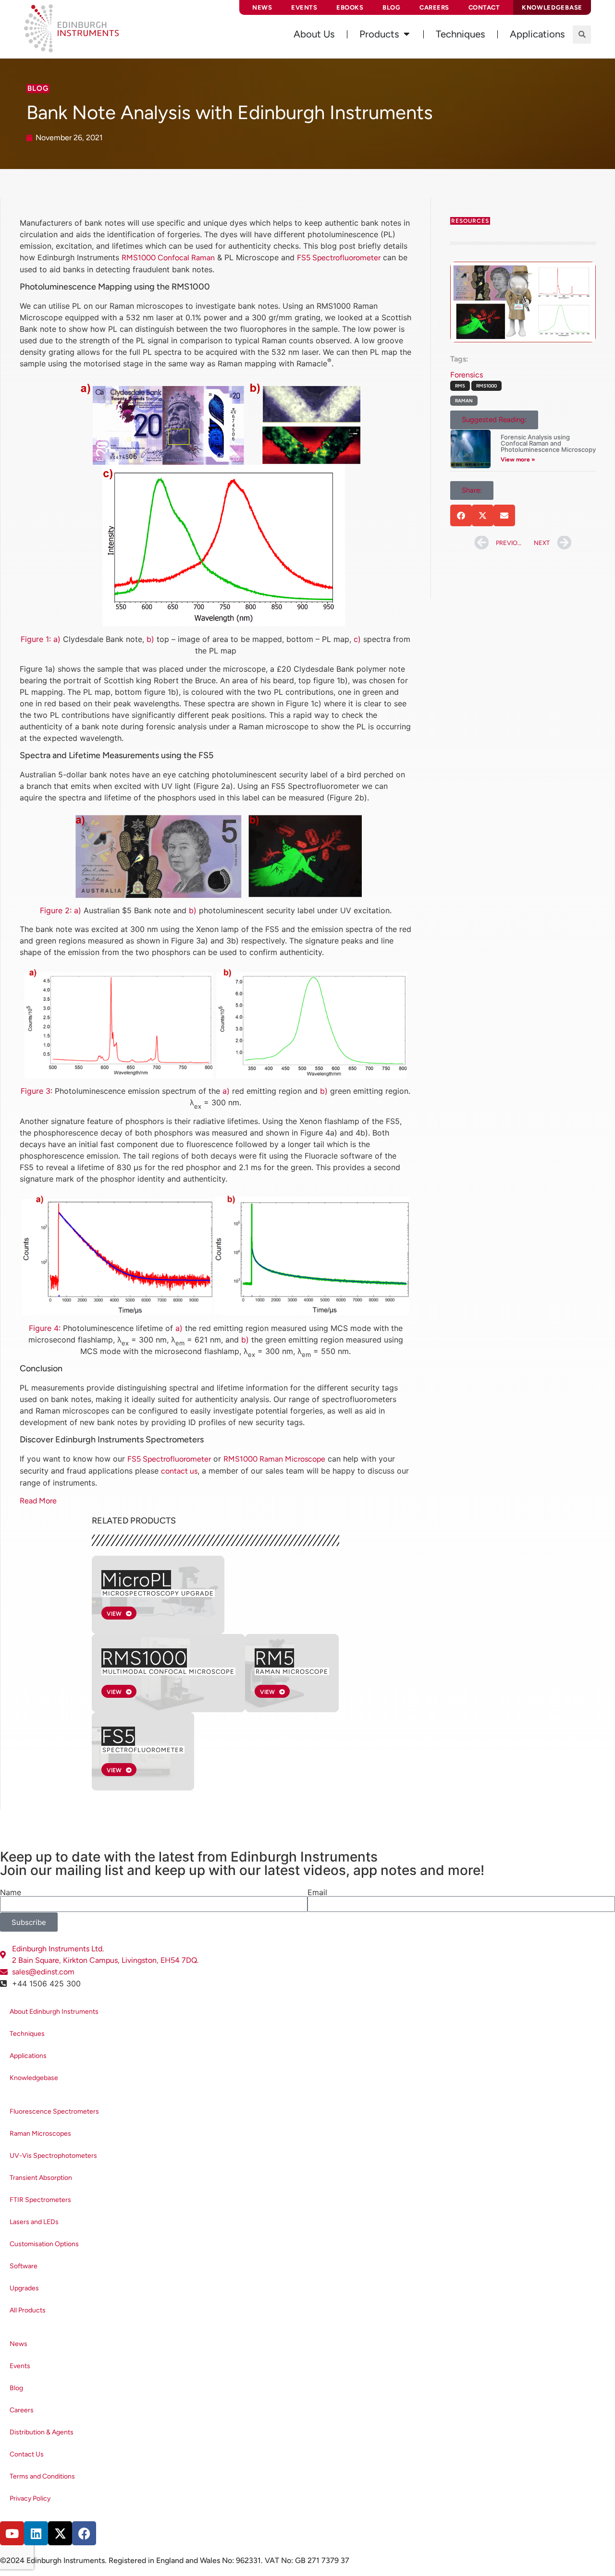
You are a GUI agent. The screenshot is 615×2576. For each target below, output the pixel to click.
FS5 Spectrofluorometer (339, 258)
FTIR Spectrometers (40, 2200)
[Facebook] (84, 2533)
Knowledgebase (34, 2078)
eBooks (350, 7)
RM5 (274, 1658)
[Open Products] (406, 34)
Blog (391, 7)
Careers (434, 7)
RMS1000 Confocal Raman (168, 258)
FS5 (118, 1736)
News (262, 7)
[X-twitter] (60, 2533)
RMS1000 (144, 1658)
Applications (28, 2056)
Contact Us (27, 2454)
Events (304, 7)
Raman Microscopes (40, 2134)
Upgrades (24, 2288)
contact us (179, 1471)
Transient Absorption (41, 2178)
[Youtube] (12, 2533)
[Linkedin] (36, 2533)
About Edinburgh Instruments (54, 2012)
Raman (464, 401)
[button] (582, 35)
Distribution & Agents (42, 2432)
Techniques (27, 2034)
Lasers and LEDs (34, 2222)
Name (11, 1892)
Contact (484, 7)
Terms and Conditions (42, 2476)
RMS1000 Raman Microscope (274, 1459)
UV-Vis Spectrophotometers (53, 2156)
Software (24, 2266)
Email (317, 1892)
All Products (28, 2310)
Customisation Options (44, 2244)
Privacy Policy (30, 2498)
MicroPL (136, 1580)
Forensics (467, 375)
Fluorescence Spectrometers (54, 2111)
